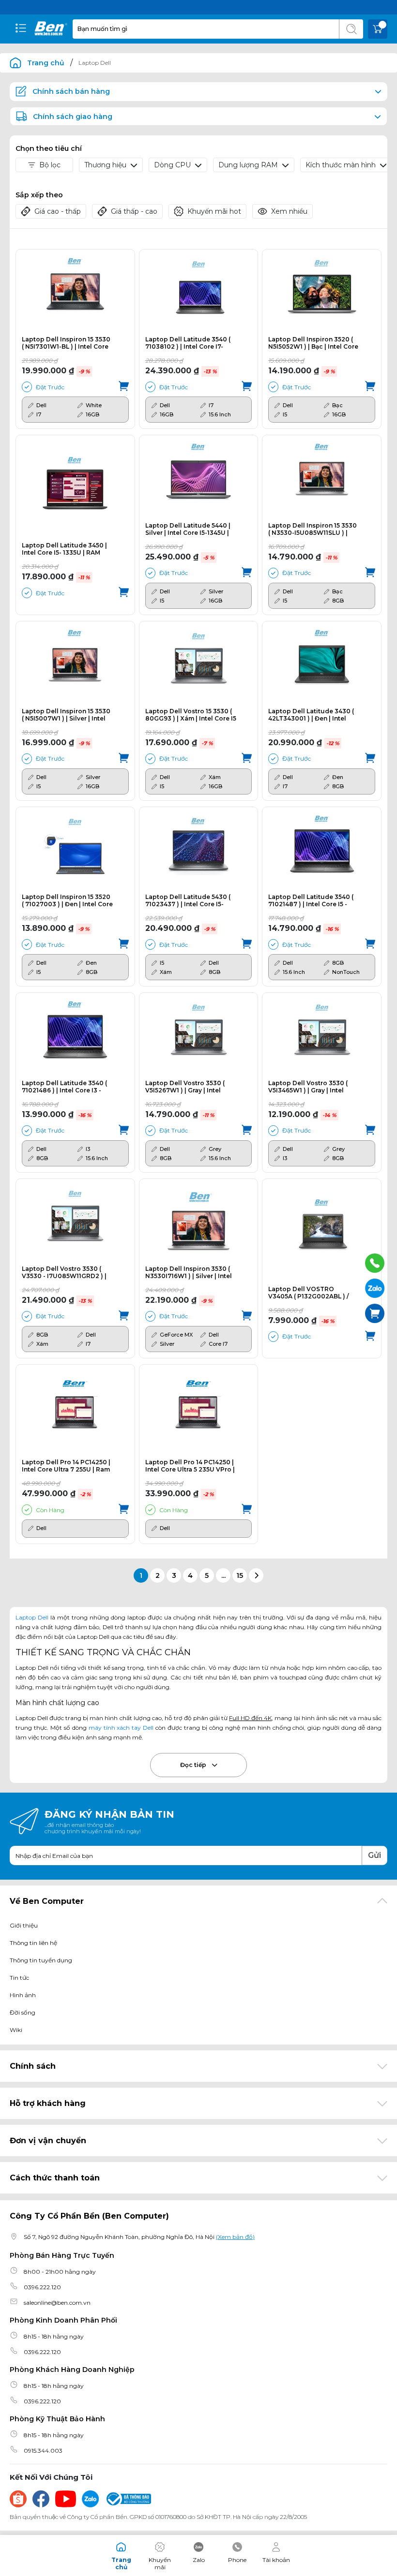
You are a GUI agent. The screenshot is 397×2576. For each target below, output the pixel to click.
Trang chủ (46, 63)
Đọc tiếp (194, 1765)
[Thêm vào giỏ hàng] (124, 387)
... (223, 1575)
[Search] (351, 29)
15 (240, 1575)
